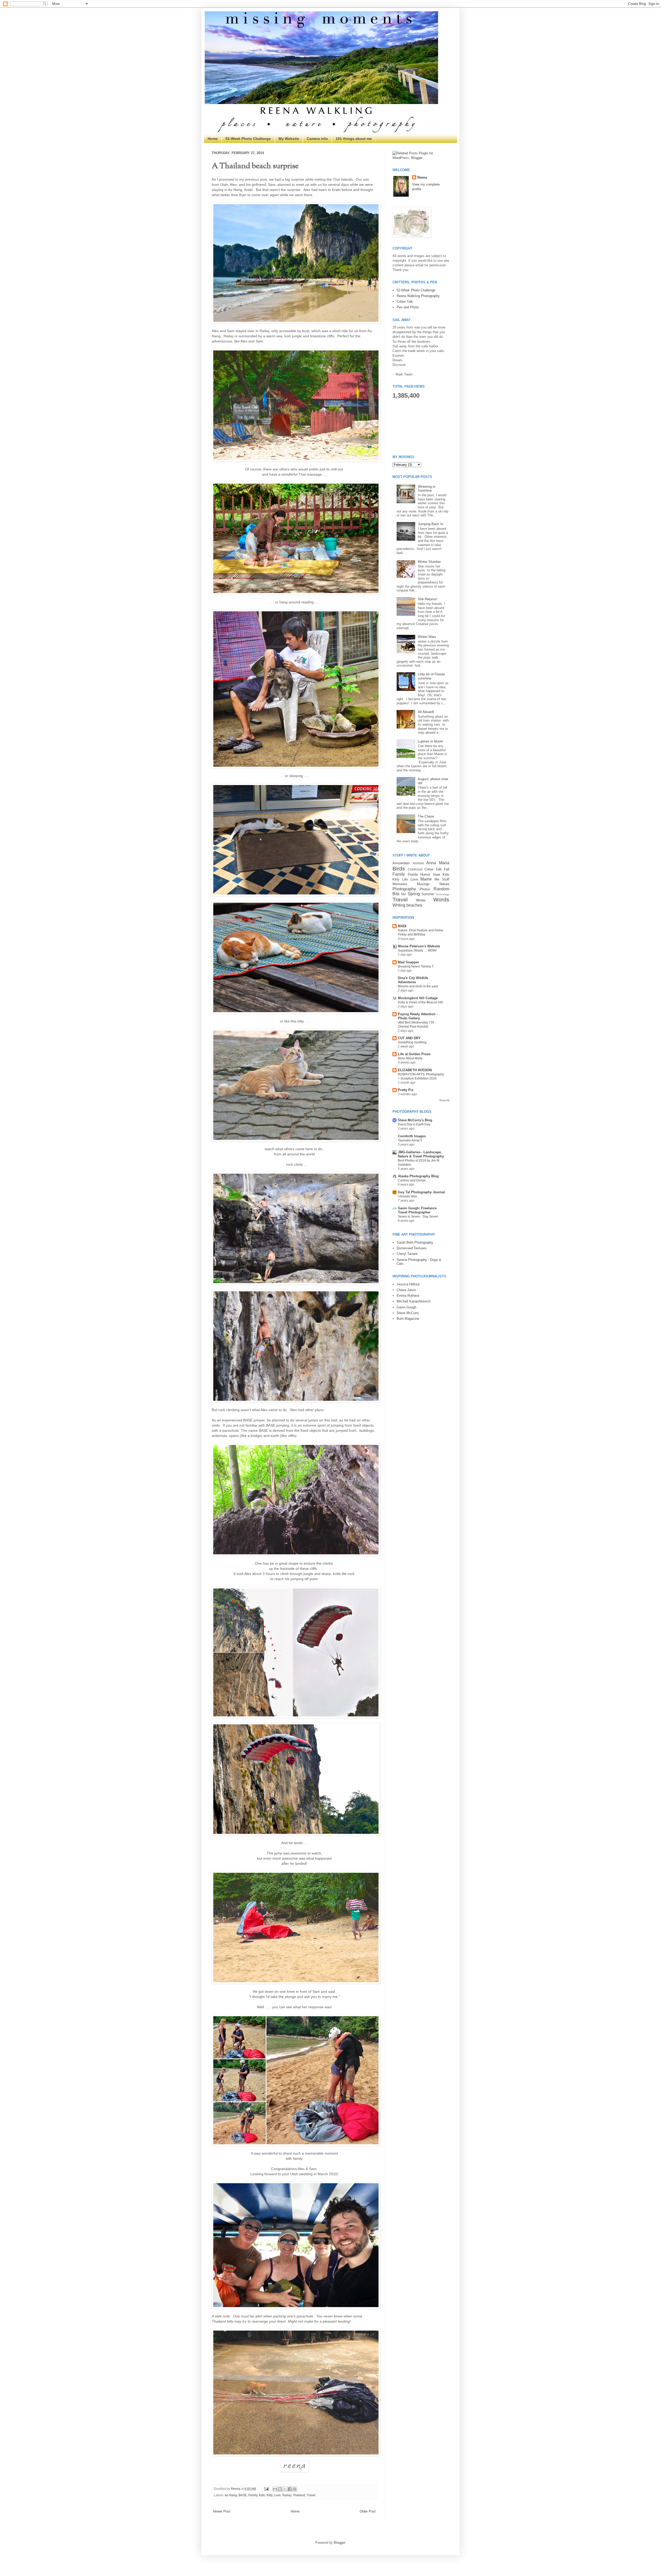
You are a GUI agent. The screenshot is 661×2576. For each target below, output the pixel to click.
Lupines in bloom (430, 741)
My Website (289, 139)
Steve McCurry (408, 1313)
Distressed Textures (412, 1248)
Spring (414, 894)
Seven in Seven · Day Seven (418, 1217)
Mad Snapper (408, 962)
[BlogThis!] (280, 2489)
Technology (442, 894)
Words (441, 899)
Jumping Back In (430, 524)
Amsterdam (401, 863)
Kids (262, 2495)
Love (277, 2495)
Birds (399, 869)
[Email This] (275, 2489)
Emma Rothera (408, 1296)
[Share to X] (285, 2489)
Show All (444, 1100)
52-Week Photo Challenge (248, 139)
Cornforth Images (412, 1136)
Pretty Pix (406, 1090)
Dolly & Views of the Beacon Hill (420, 1002)
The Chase (426, 816)
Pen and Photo (408, 307)
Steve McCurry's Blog (415, 1120)
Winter (421, 900)
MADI (402, 926)
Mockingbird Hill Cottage (418, 998)
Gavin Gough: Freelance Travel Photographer (417, 1210)
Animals (418, 863)
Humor (425, 874)
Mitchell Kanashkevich (414, 1301)
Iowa (436, 874)
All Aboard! (426, 712)
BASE (243, 2495)
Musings (423, 884)
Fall (447, 869)
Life (405, 879)
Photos (425, 889)
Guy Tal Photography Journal (421, 1192)
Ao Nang (231, 2495)
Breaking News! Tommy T (416, 966)
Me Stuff (442, 879)
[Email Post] (266, 2489)
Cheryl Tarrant (407, 1254)
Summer (428, 894)
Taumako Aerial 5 (410, 1140)
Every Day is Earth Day (414, 1124)
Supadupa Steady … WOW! (417, 950)
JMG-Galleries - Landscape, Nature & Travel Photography (421, 1154)
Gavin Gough (406, 1307)
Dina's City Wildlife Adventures (413, 980)
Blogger (339, 2543)
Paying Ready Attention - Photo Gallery (418, 1016)
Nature (444, 884)
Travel (311, 2495)
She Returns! (428, 599)
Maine (426, 879)
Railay (287, 2495)
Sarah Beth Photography (415, 1242)
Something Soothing (412, 1042)
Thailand (299, 2495)
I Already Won (408, 1196)
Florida (413, 874)
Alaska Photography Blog (418, 1176)
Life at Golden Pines (414, 1054)
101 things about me (354, 139)
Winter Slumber (429, 562)
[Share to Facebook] (290, 2489)
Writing (399, 905)
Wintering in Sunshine (427, 489)
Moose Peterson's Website (419, 946)
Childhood (415, 869)
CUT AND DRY (409, 1038)
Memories (400, 884)
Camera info (317, 139)
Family (253, 2495)
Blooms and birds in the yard (418, 986)
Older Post (368, 2511)
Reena (236, 2489)
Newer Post (222, 2511)
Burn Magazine (408, 1319)
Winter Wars (427, 637)
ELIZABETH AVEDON (415, 1070)
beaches (414, 905)
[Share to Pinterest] (295, 2489)
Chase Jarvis (406, 1290)
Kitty (270, 2495)
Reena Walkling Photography (418, 296)
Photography (404, 889)
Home (213, 139)
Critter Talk (405, 302)
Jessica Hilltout (408, 1284)
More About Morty (410, 1058)
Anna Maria (438, 863)
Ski (403, 894)
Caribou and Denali (412, 1180)
